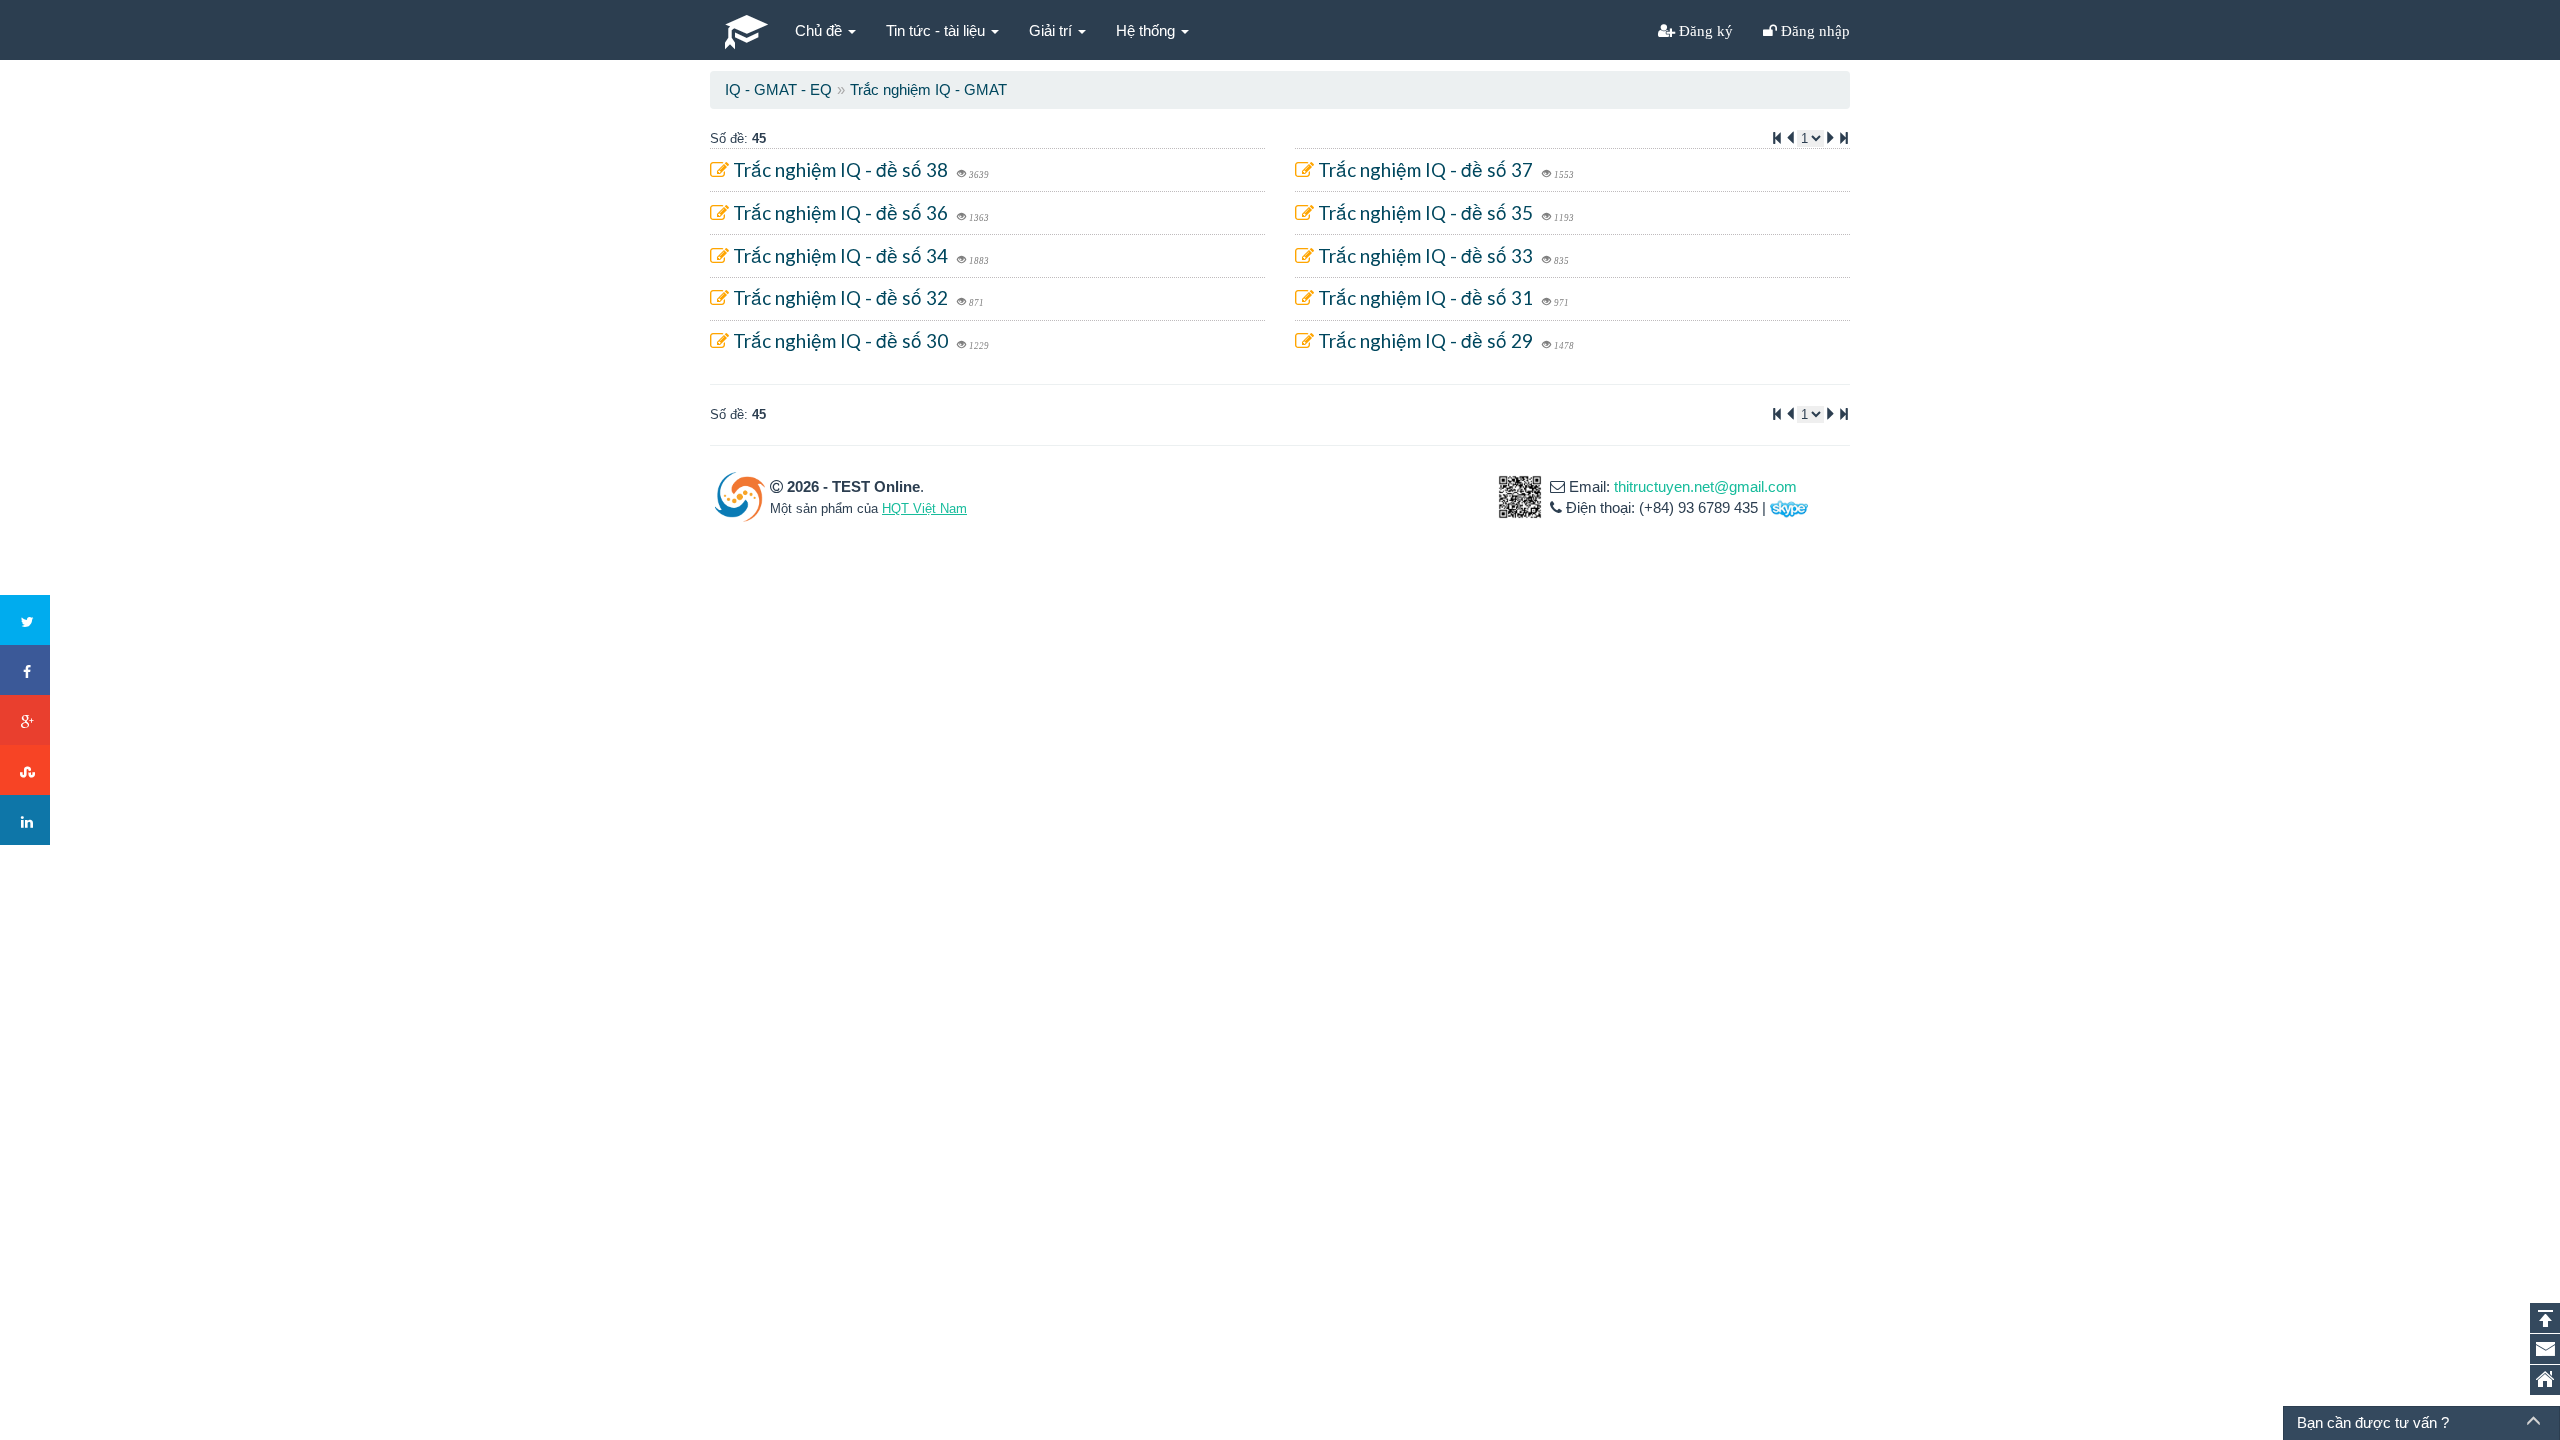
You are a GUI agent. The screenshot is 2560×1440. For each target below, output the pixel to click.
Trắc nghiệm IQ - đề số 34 (840, 255)
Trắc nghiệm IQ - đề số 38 (840, 169)
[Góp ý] (2545, 1349)
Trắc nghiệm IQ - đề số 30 (840, 340)
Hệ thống (1147, 30)
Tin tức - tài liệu (937, 30)
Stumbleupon (25, 770)
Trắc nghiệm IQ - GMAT (928, 89)
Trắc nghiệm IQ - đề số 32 (840, 297)
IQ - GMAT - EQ (778, 89)
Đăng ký (1704, 30)
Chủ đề (820, 30)
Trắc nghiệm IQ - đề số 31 (1425, 297)
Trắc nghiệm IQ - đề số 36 (840, 212)
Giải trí (1052, 30)
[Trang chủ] (2545, 1380)
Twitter (25, 620)
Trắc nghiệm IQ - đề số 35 (1425, 212)
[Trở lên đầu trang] (2545, 1318)
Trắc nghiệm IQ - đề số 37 (1425, 169)
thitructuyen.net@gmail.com (1705, 486)
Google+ (25, 720)
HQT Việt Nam (924, 508)
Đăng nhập (1813, 30)
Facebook (25, 670)
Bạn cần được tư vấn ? (2373, 1422)
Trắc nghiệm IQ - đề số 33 (1425, 255)
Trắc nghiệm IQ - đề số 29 (1425, 340)
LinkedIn (25, 820)
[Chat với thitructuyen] (1789, 507)
